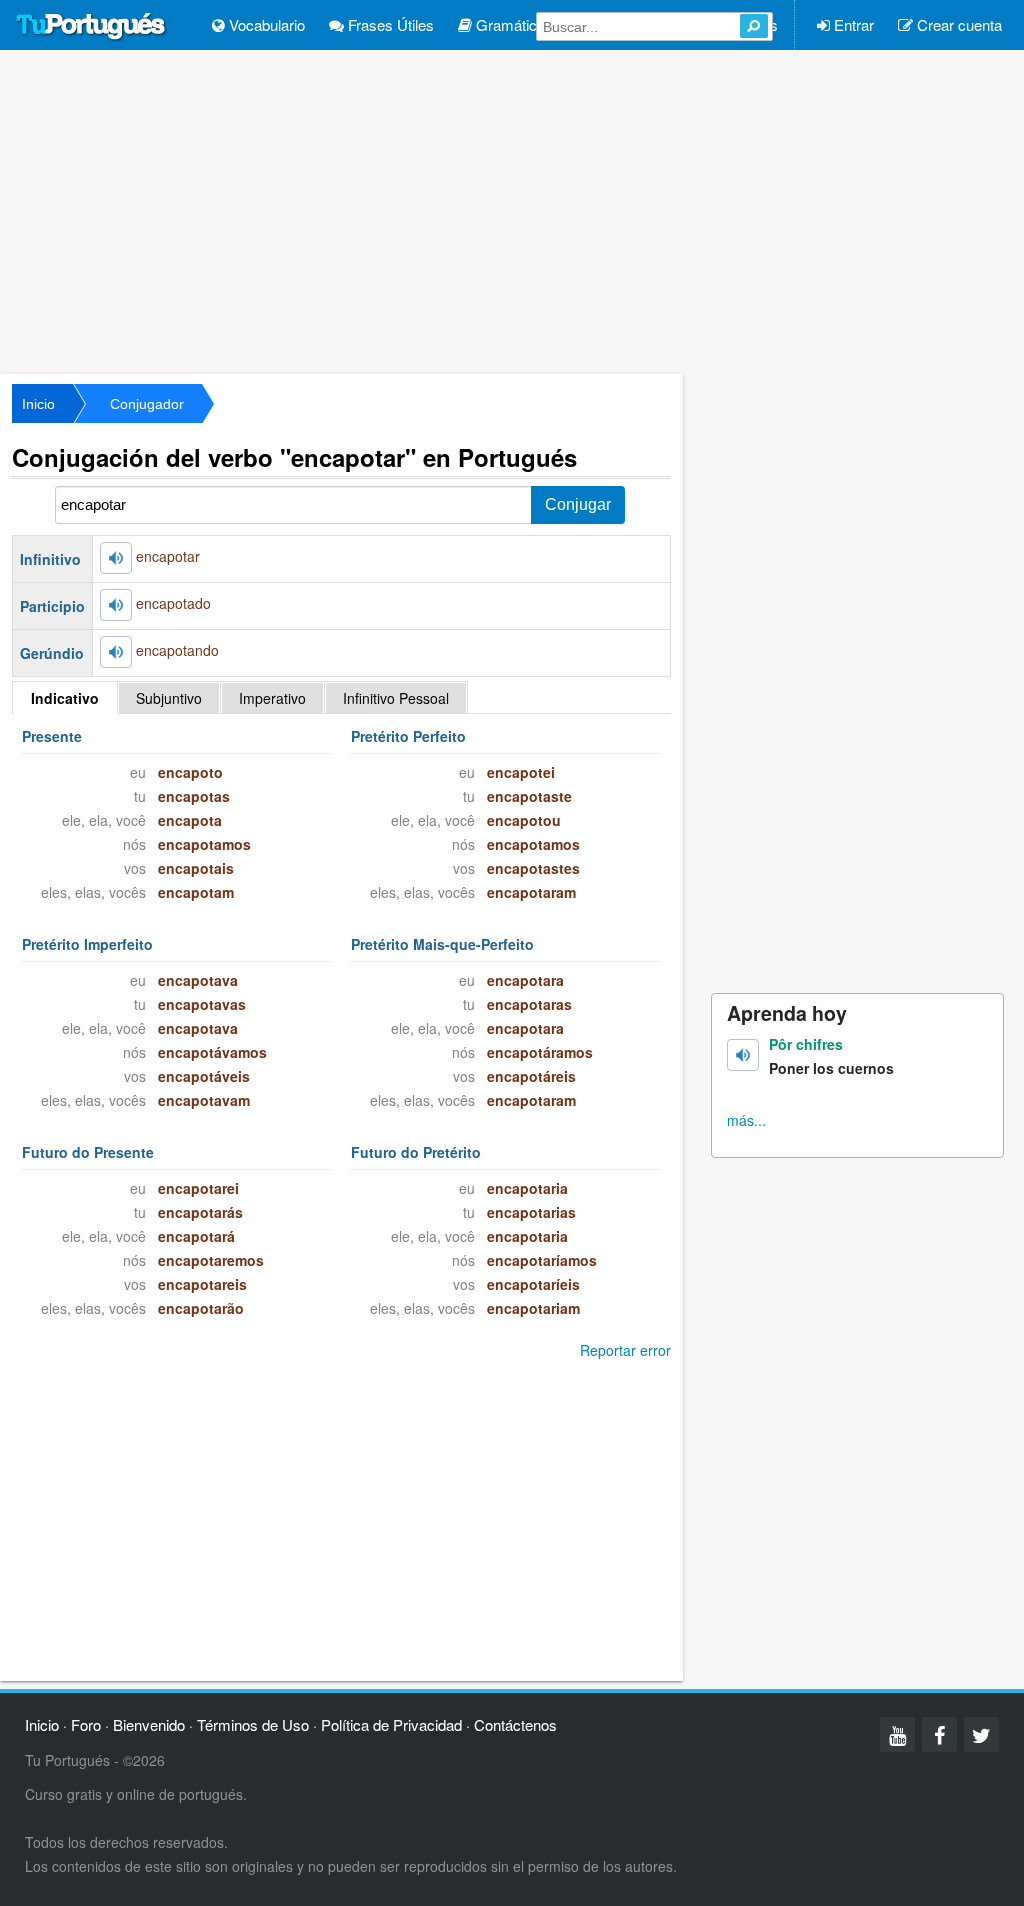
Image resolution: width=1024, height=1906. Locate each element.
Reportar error (625, 1350)
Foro (86, 1724)
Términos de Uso (253, 1724)
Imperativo (272, 698)
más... (746, 1120)
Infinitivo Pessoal (396, 698)
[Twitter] (981, 1734)
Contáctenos (515, 1724)
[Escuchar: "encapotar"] (116, 558)
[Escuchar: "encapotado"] (116, 605)
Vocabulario (265, 24)
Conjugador (147, 404)
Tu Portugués (91, 27)
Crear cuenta (957, 24)
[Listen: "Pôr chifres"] (743, 1055)
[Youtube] (897, 1734)
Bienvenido (149, 1724)
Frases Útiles (389, 24)
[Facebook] (939, 1734)
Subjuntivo (169, 698)
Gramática (508, 24)
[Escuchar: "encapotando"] (116, 652)
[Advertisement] (512, 210)
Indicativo (65, 698)
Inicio (38, 404)
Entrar (852, 24)
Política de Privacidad (391, 1724)
